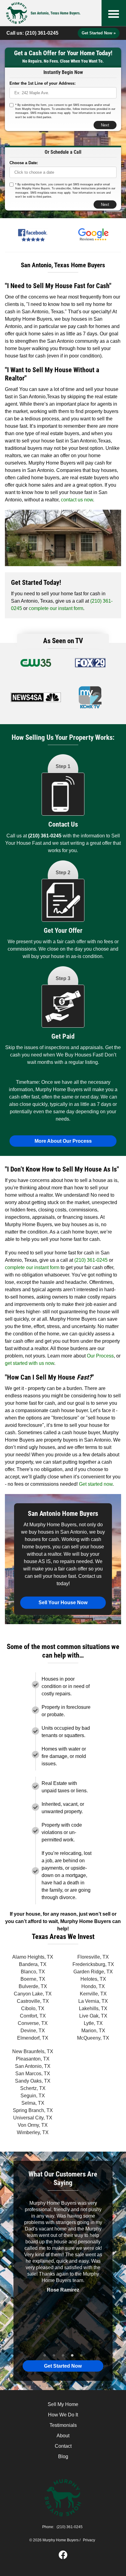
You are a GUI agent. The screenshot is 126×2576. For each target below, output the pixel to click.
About (63, 2436)
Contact (63, 2446)
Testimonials (63, 2425)
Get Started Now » (99, 33)
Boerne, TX (33, 1979)
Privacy (89, 2540)
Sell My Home (63, 2404)
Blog (63, 2456)
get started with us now (30, 1363)
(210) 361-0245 (42, 33)
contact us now (77, 500)
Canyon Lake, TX (33, 1994)
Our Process (100, 1356)
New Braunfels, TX (33, 2051)
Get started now (96, 1484)
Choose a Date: (24, 163)
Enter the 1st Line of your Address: (43, 83)
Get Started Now (63, 2366)
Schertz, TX (33, 2088)
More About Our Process (63, 1141)
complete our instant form (56, 608)
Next (105, 125)
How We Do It (63, 2415)
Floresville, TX (93, 1957)
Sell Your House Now (63, 1603)
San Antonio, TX (33, 2066)
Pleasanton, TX (33, 2059)
